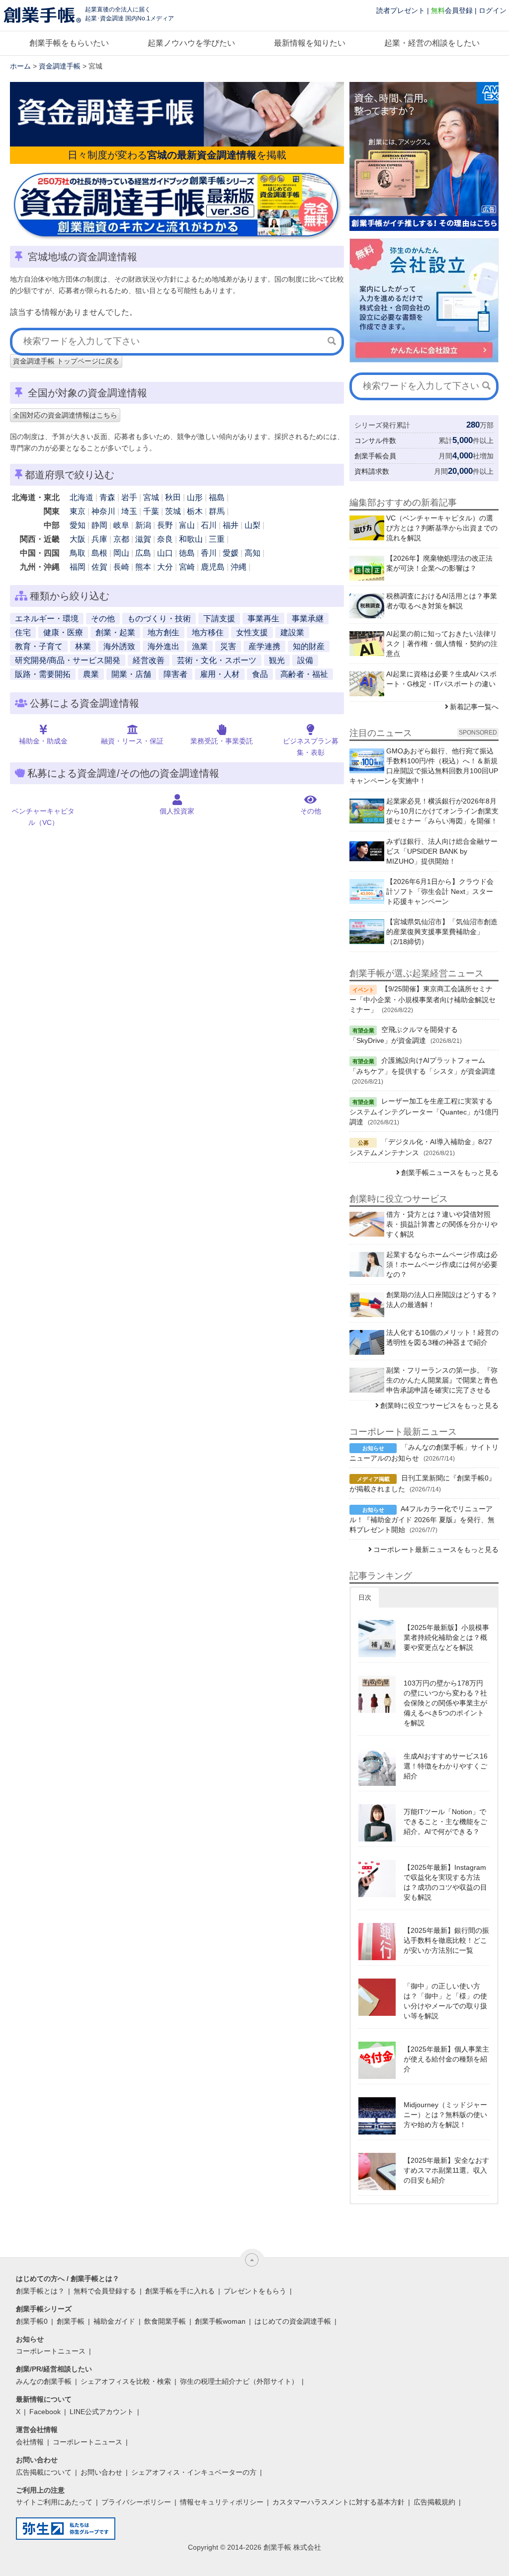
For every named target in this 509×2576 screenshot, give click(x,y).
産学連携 (264, 646)
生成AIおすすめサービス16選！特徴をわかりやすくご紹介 (446, 1766)
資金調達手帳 (60, 66)
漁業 (200, 646)
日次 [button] (365, 1597)
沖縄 (239, 567)
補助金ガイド (114, 2321)
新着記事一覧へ (474, 707)
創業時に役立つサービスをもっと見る (439, 1405)
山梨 (253, 525)
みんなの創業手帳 (44, 2381)
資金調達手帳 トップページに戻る (66, 361)
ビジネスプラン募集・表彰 (311, 747)
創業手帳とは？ (40, 2291)
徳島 (187, 553)
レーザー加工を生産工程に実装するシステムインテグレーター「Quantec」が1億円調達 (424, 1111)
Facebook (45, 2412)
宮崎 (187, 567)
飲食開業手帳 (165, 2321)
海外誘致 (119, 646)
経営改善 (149, 660)
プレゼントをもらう (255, 2291)
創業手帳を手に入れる (180, 2291)
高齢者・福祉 (304, 674)
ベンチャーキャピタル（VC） (43, 817)
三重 (217, 539)
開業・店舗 (131, 674)
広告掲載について (44, 2472)
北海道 (82, 497)
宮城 (151, 497)
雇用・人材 (220, 674)
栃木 (195, 511)
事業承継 (308, 619)
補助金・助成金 (43, 741)
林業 (83, 646)
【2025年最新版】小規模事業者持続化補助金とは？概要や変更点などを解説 (446, 1637)
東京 (78, 511)
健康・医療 (63, 632)
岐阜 (121, 525)
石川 (209, 525)
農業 (91, 674)
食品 (260, 674)
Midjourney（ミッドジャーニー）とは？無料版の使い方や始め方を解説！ (445, 2115)
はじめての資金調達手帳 (293, 2321)
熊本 (143, 567)
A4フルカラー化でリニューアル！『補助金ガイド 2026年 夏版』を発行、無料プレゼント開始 (422, 1519)
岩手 (129, 497)
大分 (165, 567)
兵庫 (99, 539)
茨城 (173, 511)
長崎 (121, 567)
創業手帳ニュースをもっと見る (450, 1173)
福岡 (78, 567)
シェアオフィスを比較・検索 (126, 2381)
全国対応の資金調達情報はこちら (65, 415)
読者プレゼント (401, 10)
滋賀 (143, 539)
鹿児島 (213, 567)
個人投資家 (177, 811)
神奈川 (103, 511)
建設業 (292, 632)
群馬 (217, 511)
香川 (209, 553)
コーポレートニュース (51, 2351)
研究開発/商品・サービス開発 (68, 660)
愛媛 (231, 553)
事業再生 (263, 619)
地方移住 (208, 632)
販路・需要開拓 (43, 674)
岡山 (121, 553)
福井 (231, 525)
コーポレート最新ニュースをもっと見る (436, 1549)
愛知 (78, 525)
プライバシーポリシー (136, 2502)
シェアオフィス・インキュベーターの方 (194, 2472)
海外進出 (164, 646)
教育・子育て (39, 646)
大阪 (78, 539)
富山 (187, 525)
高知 (253, 553)
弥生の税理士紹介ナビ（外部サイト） (239, 2381)
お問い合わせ (101, 2472)
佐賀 (99, 567)
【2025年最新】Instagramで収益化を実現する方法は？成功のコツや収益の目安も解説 (445, 1882)
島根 (99, 553)
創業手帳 (71, 2321)
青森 (107, 497)
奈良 (165, 539)
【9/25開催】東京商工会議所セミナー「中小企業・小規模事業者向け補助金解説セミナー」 (423, 999)
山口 (165, 553)
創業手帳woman (220, 2321)
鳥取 (78, 553)
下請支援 (219, 619)
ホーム (20, 66)
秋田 (173, 497)
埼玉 (129, 511)
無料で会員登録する (105, 2291)
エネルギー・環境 (47, 619)
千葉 (151, 511)
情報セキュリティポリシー (222, 2502)
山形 (195, 497)
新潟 (143, 525)
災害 (228, 646)
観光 (277, 660)
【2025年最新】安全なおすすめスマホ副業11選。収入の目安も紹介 (446, 2170)
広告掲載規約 (434, 2502)
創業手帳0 (32, 2321)
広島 (143, 553)
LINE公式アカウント (102, 2412)
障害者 (175, 674)
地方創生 (164, 632)
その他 (103, 619)
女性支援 (252, 632)
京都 (121, 539)
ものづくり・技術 (159, 619)
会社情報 (30, 2442)
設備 (305, 660)
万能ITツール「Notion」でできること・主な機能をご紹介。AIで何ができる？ (445, 1822)
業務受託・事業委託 (222, 741)
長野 (165, 525)
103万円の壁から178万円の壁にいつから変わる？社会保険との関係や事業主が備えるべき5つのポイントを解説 (445, 1703)
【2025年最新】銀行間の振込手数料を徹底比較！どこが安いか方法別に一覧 (446, 1940)
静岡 (99, 525)
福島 (217, 497)
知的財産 (309, 646)
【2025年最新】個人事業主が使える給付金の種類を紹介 (446, 2059)
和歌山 (191, 539)
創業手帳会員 (375, 456)
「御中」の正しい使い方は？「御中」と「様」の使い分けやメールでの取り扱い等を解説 (445, 2001)
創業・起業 (115, 632)
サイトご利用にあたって (54, 2502)
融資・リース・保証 (132, 741)
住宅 (23, 632)
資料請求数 (372, 471)
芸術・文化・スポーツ (217, 660)
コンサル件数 (375, 441)
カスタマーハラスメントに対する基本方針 (339, 2502)
